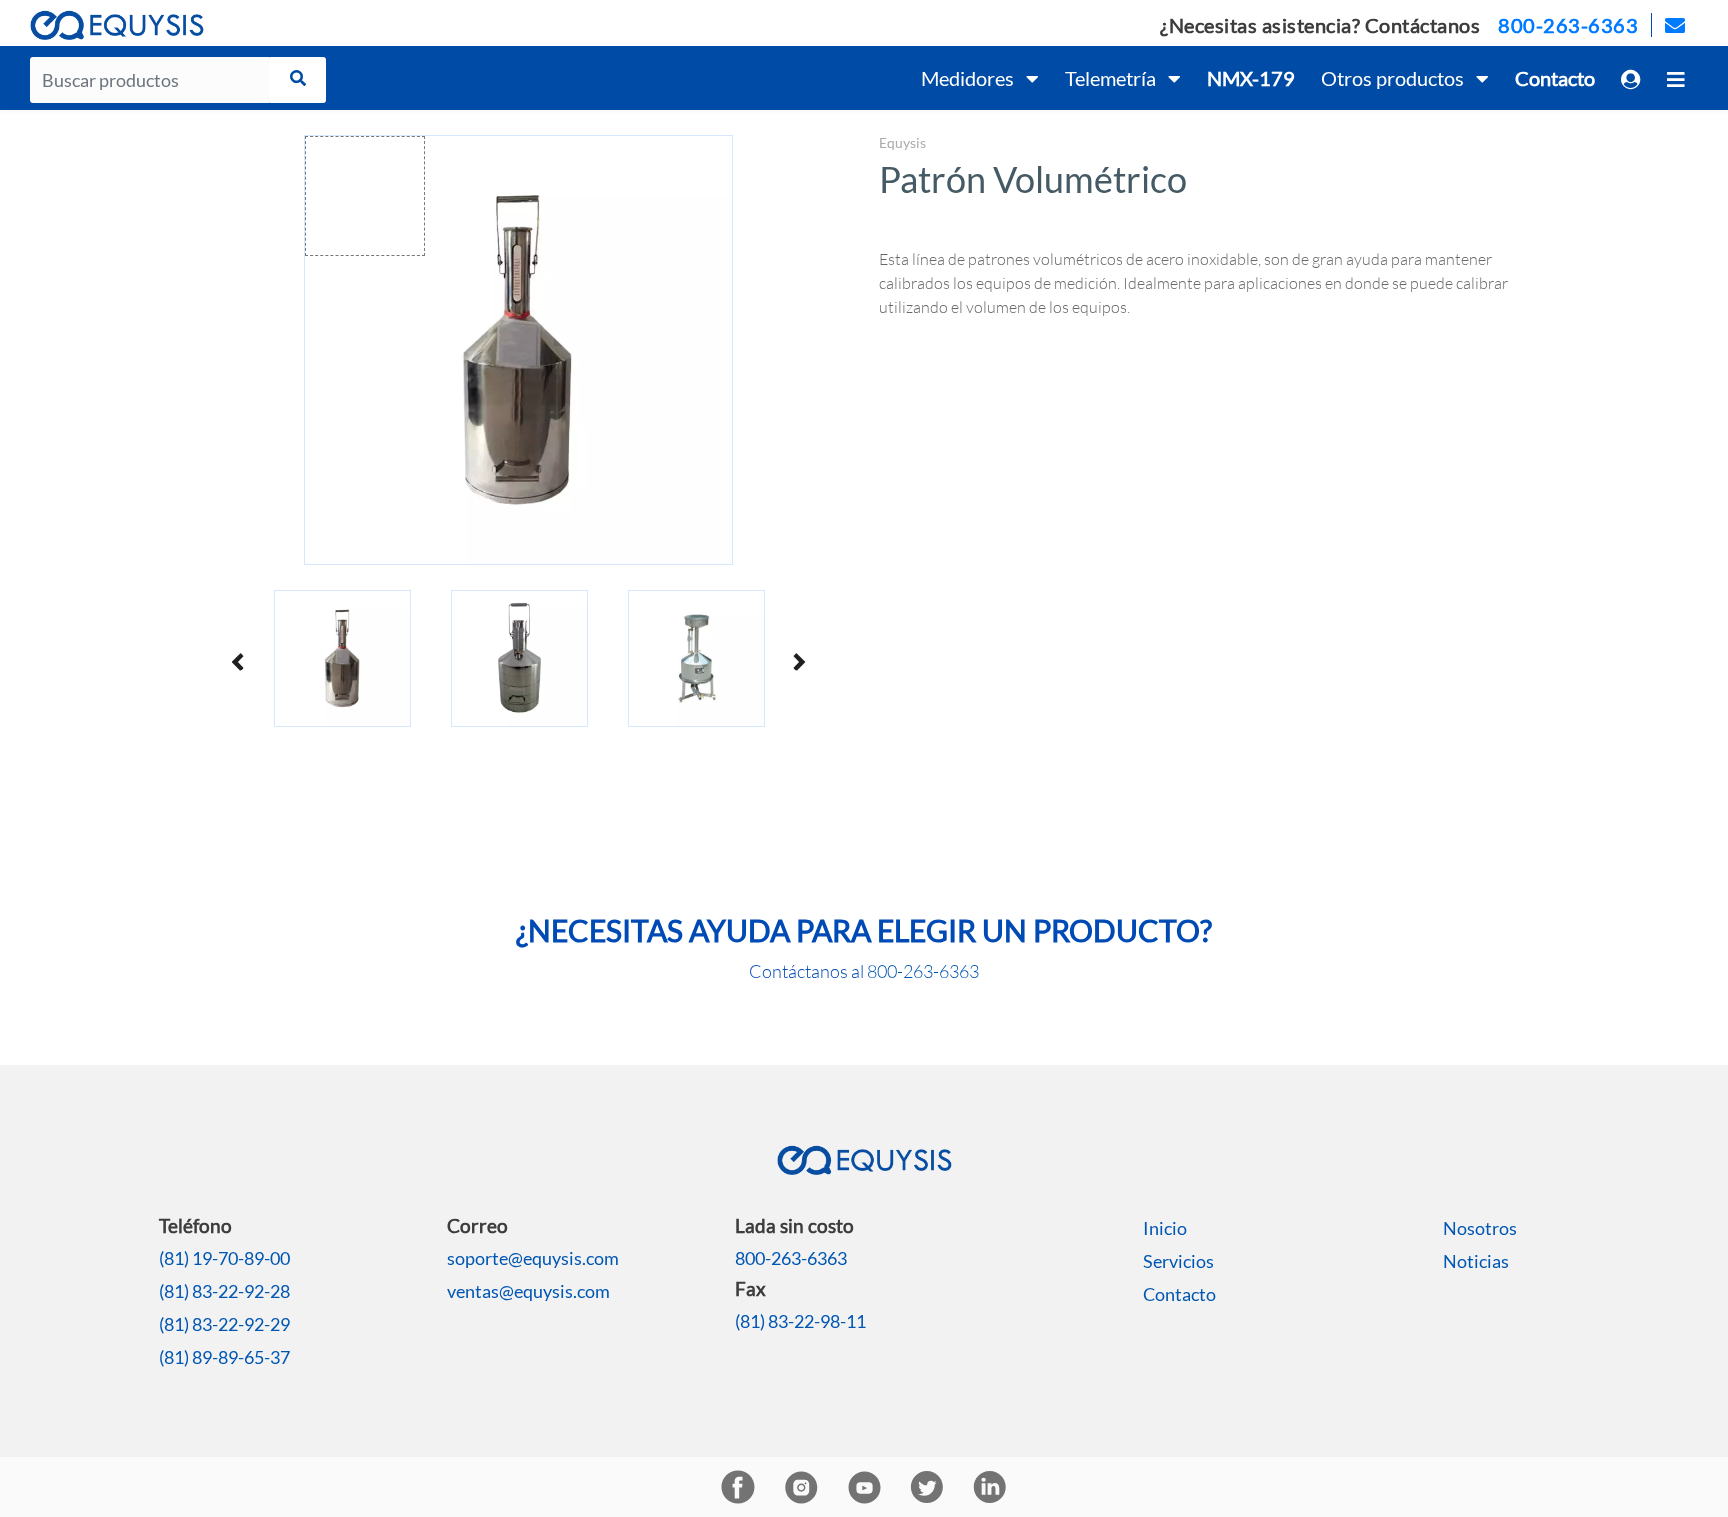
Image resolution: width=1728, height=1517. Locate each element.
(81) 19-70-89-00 (224, 1258)
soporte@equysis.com (533, 1258)
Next (798, 661)
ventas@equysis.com (528, 1291)
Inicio (1165, 1228)
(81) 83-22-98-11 (800, 1321)
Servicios (1178, 1261)
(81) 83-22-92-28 (224, 1291)
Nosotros (1480, 1228)
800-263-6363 (1568, 25)
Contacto (1179, 1294)
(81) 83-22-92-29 (224, 1324)
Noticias (1476, 1261)
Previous (239, 661)
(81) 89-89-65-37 (224, 1357)
